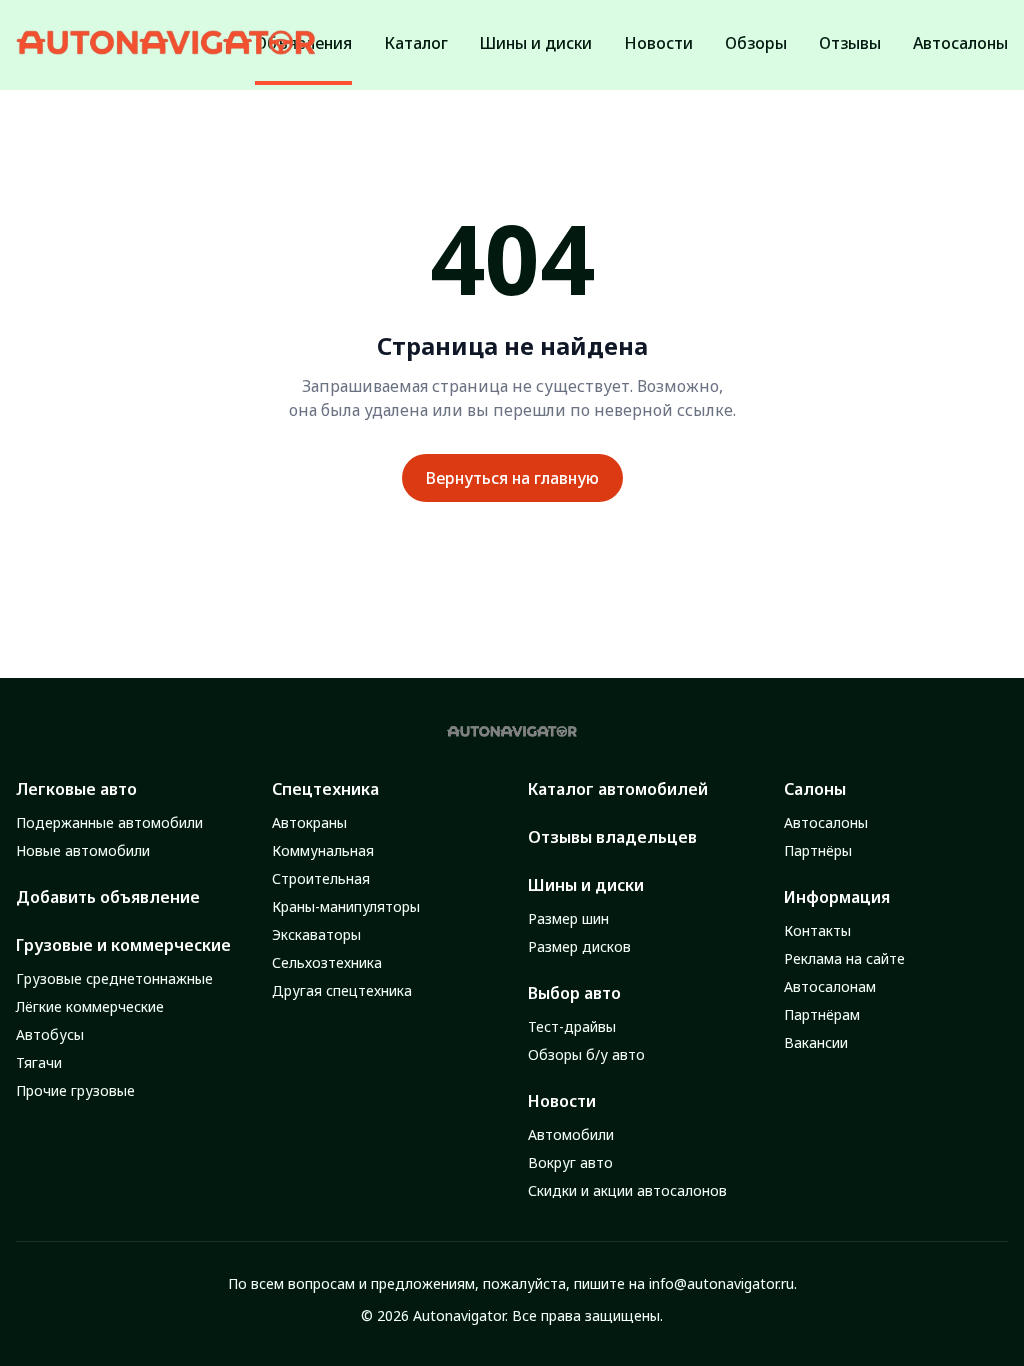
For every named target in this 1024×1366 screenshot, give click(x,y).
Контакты (817, 930)
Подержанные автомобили (109, 822)
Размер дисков (579, 946)
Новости (562, 1101)
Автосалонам (830, 986)
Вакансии (816, 1042)
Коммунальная (323, 850)
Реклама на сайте (844, 958)
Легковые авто (76, 789)
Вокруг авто (570, 1162)
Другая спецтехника (342, 990)
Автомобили (571, 1134)
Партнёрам (822, 1014)
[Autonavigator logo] (166, 42)
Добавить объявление (108, 897)
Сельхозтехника (327, 962)
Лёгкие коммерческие (90, 1006)
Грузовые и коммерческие (123, 945)
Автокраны (309, 822)
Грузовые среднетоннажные (114, 978)
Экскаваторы (316, 934)
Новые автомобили (83, 850)
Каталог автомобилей (618, 789)
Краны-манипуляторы (346, 906)
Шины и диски (586, 885)
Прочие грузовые (75, 1090)
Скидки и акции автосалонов (627, 1190)
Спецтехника (325, 789)
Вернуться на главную (512, 478)
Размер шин (568, 918)
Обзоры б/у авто (586, 1054)
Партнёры (818, 850)
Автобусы (50, 1034)
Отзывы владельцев (612, 837)
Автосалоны (826, 822)
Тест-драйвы (572, 1026)
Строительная (321, 878)
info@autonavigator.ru (721, 1283)
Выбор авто (574, 993)
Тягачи (39, 1062)
